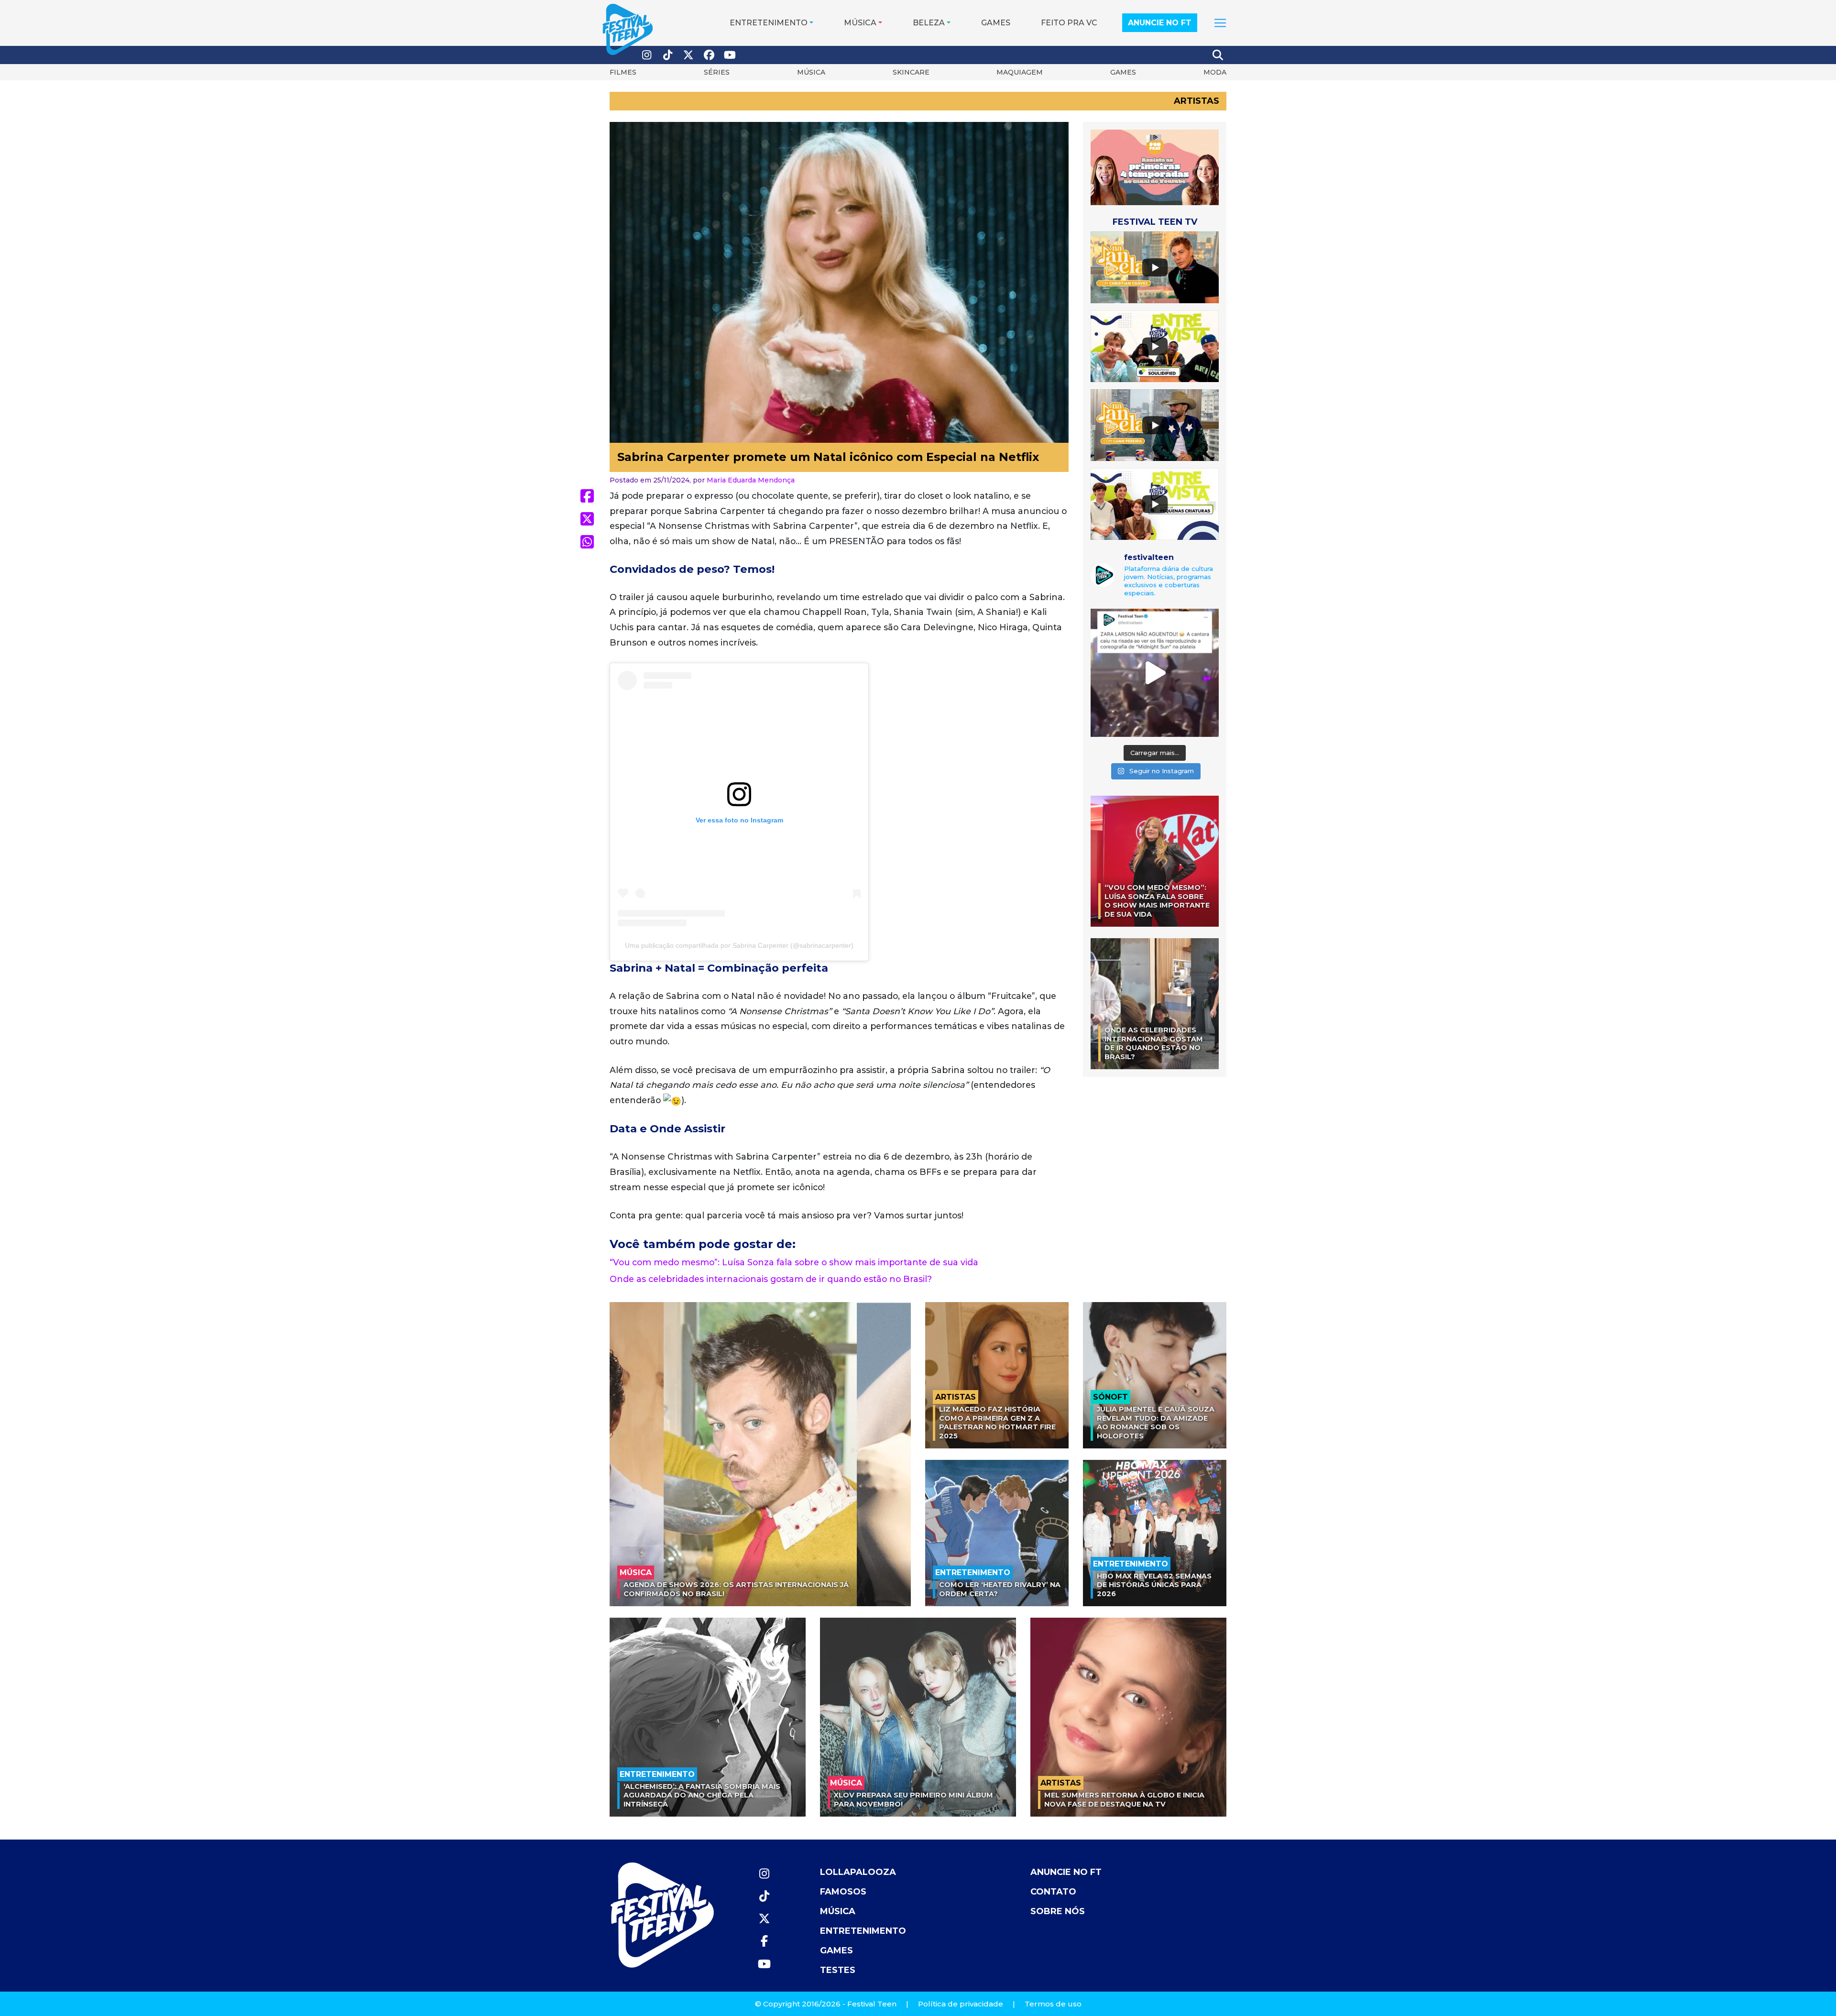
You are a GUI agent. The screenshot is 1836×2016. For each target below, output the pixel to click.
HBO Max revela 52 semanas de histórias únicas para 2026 (1154, 1585)
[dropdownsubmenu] (1220, 23)
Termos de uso (1053, 2004)
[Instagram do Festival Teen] (647, 55)
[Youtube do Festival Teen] (730, 55)
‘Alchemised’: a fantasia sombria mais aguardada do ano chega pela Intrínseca (702, 1795)
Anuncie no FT (1160, 23)
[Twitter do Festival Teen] (688, 55)
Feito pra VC (1069, 23)
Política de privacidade (961, 2004)
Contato (1053, 1892)
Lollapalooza (858, 1872)
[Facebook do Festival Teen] (710, 55)
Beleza (929, 23)
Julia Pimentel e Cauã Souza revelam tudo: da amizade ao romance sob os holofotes (1156, 1423)
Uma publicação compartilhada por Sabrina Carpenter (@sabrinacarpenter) (739, 945)
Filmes (623, 72)
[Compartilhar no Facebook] (587, 496)
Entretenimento (769, 23)
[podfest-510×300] (1155, 167)
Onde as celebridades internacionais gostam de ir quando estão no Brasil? (771, 1279)
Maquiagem (1020, 72)
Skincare (911, 72)
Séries (717, 72)
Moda (1215, 72)
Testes (838, 1970)
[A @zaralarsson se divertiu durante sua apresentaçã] (1155, 673)
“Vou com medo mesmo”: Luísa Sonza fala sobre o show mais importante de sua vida (794, 1262)
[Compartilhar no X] (587, 519)
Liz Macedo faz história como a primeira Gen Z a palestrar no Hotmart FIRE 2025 (997, 1423)
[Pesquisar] (1218, 55)
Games (996, 23)
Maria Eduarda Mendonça (751, 480)
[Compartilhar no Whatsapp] (587, 542)
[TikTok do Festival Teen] (668, 55)
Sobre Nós (1058, 1911)
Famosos (843, 1892)
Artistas (1197, 101)
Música (860, 23)
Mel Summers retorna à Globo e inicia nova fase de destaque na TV (1124, 1800)
